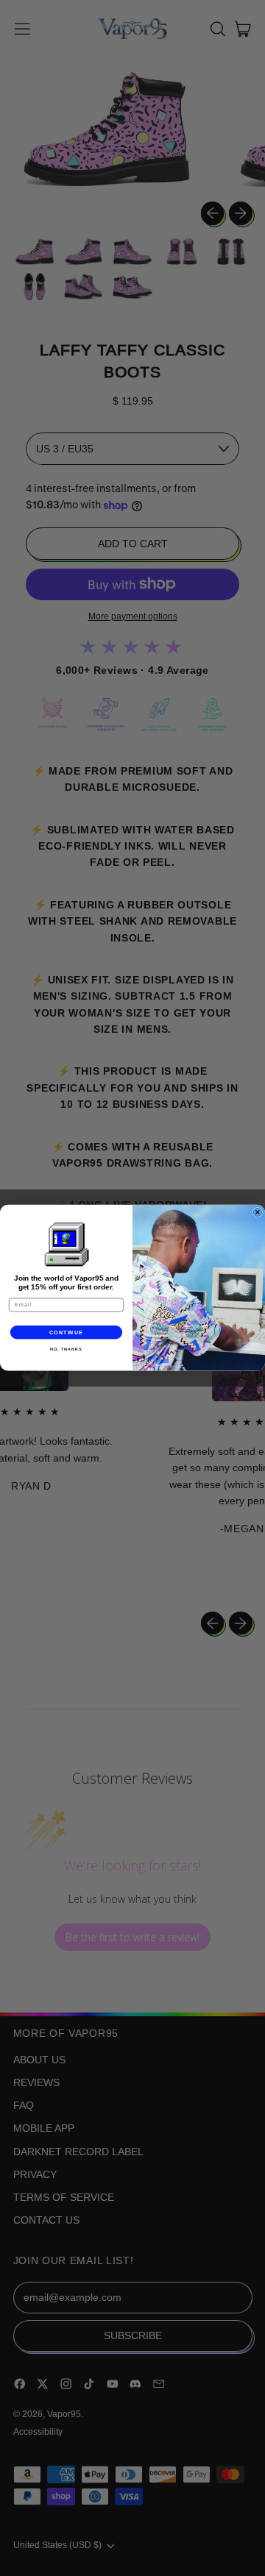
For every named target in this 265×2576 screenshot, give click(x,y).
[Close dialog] (257, 1213)
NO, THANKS (66, 1349)
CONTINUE (67, 1332)
